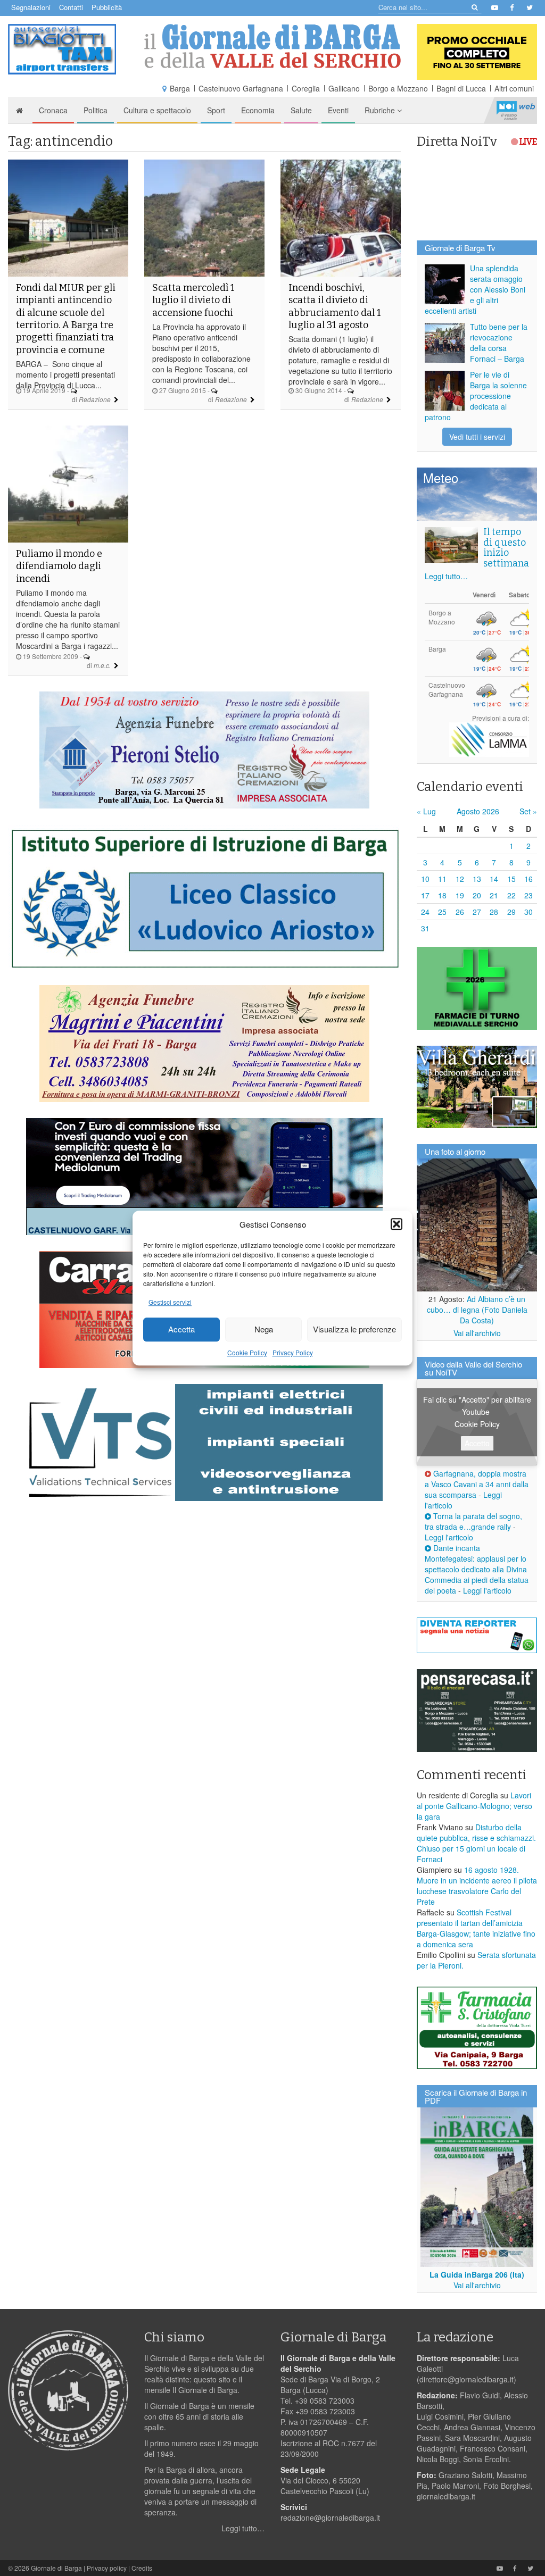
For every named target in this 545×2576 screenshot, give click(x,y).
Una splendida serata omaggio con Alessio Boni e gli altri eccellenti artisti (475, 289)
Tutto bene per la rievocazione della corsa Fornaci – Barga (499, 343)
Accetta (181, 1329)
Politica (96, 110)
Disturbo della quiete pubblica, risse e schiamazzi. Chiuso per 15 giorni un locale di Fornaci (476, 1843)
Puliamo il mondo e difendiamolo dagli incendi (59, 566)
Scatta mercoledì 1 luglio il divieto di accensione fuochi (193, 300)
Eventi (338, 110)
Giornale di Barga (56, 2568)
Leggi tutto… (446, 576)
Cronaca (53, 110)
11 (442, 879)
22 (511, 895)
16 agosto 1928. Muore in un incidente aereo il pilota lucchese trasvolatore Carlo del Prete (477, 1886)
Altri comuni (514, 88)
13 (477, 879)
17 (425, 895)
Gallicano (344, 88)
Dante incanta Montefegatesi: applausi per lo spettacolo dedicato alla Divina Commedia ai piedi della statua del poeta (477, 1569)
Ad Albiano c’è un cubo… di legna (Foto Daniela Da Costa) (477, 1310)
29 (511, 912)
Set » (528, 811)
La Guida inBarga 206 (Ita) (477, 2274)
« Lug (426, 811)
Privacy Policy (293, 1352)
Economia (258, 110)
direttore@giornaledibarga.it (466, 2379)
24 (425, 912)
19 (460, 895)
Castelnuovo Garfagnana (241, 88)
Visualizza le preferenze (354, 1329)
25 (442, 912)
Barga (180, 88)
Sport (216, 110)
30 (529, 912)
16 (529, 879)
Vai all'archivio (477, 1333)
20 (477, 895)
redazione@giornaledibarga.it (330, 2517)
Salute (301, 110)
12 (460, 879)
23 (529, 895)
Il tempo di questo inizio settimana (506, 548)
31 (425, 928)
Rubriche (381, 110)
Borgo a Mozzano (398, 88)
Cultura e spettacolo (157, 110)
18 (442, 895)
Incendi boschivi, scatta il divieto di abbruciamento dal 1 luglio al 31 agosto (335, 306)
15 (511, 879)
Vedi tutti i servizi (477, 437)
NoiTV (516, 110)
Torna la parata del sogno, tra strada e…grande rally (473, 1521)
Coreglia (306, 88)
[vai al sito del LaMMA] (489, 739)
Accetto (477, 1443)
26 (460, 912)
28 (494, 912)
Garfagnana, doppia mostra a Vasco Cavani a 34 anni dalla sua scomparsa (477, 1484)
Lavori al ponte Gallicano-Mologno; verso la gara (474, 1806)
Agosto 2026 (478, 811)
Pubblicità (107, 7)
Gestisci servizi (170, 1302)
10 (425, 879)
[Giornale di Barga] (272, 46)
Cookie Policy (247, 1352)
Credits (142, 2568)
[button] (397, 1224)
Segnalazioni (31, 7)
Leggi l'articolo (449, 1537)
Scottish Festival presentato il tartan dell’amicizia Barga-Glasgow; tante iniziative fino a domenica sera (476, 1928)
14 (494, 879)
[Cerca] (474, 7)
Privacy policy (107, 2568)
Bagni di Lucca (461, 88)
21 (494, 895)
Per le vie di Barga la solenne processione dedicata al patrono (476, 396)
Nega (264, 1329)
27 (477, 912)
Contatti (71, 7)
